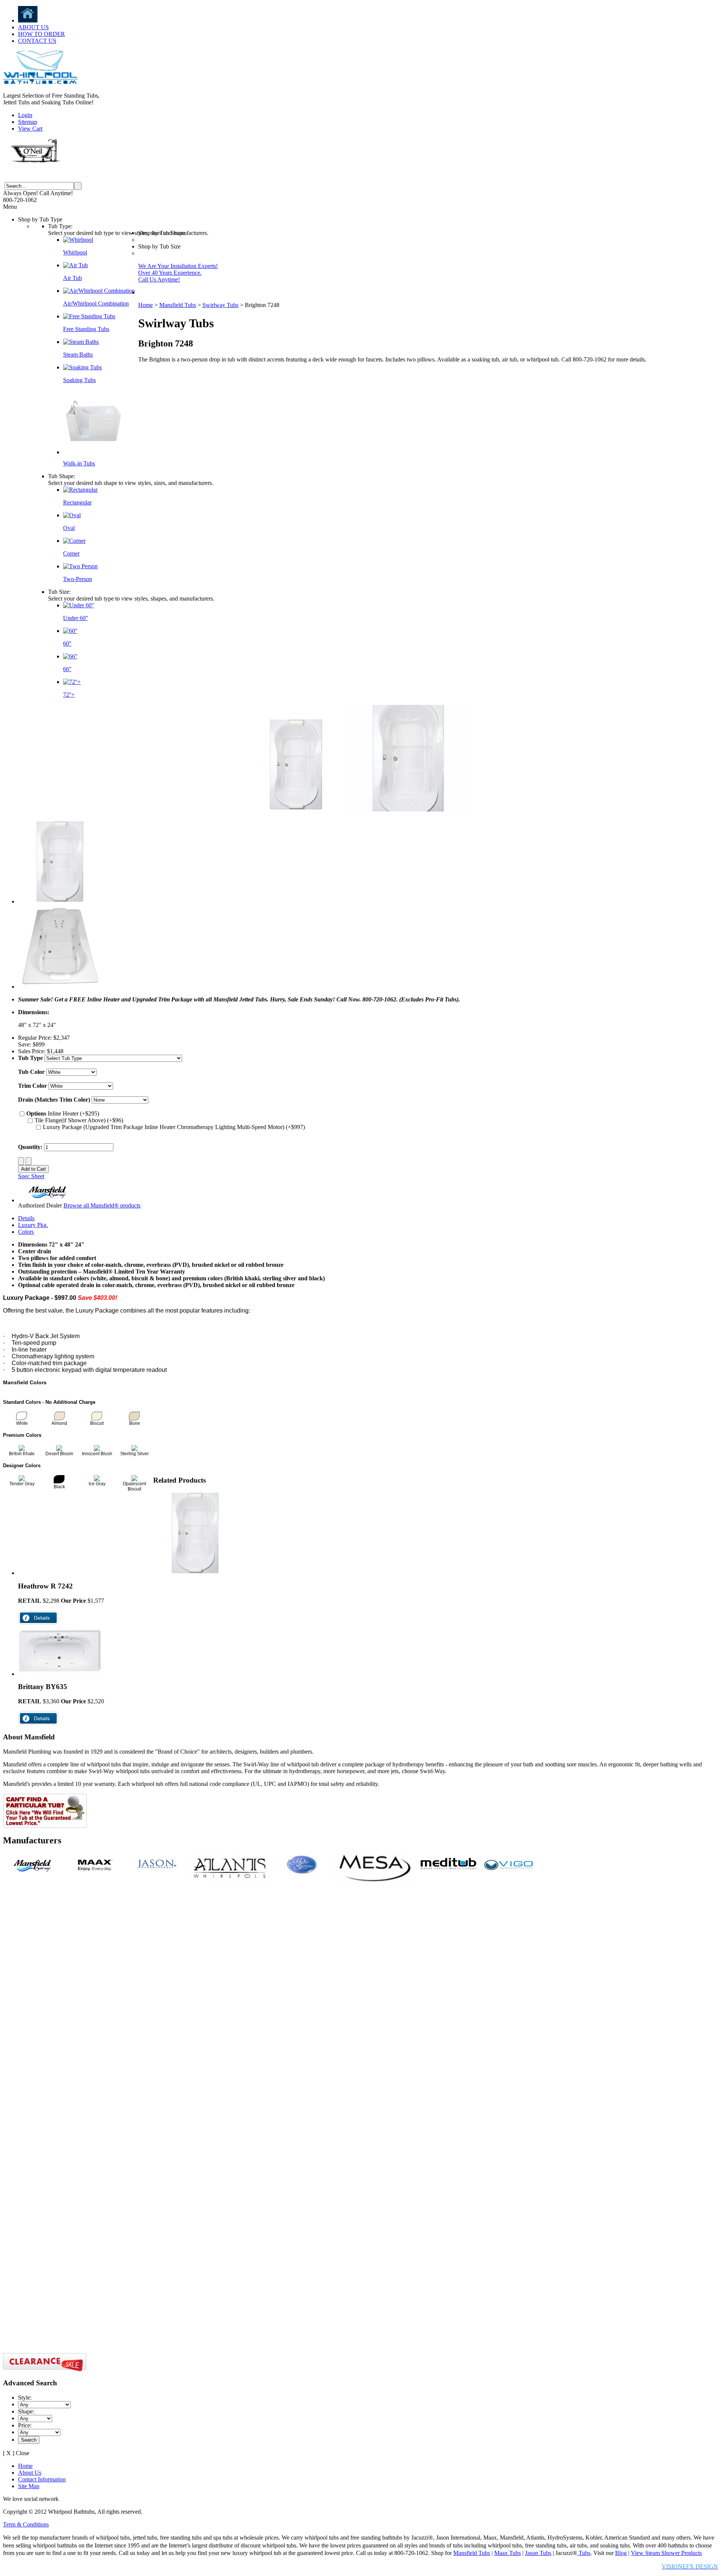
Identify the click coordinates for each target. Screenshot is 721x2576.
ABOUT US (33, 27)
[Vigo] (509, 1874)
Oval (69, 528)
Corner (71, 553)
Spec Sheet (31, 1176)
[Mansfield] (34, 1874)
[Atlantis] (230, 1881)
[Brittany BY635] (60, 1674)
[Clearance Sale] (45, 2370)
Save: (25, 1044)
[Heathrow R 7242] (195, 1573)
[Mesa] (375, 1881)
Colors (26, 1232)
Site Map (29, 2486)
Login (25, 115)
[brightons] (60, 901)
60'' (67, 644)
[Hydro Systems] (302, 1874)
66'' (67, 669)
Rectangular (77, 502)
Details (26, 1218)
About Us (30, 2473)
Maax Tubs (508, 2553)
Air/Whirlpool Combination (96, 303)
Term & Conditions (26, 2524)
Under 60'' (75, 618)
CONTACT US (37, 41)
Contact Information (42, 2479)
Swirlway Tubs (220, 305)
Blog (621, 2553)
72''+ (69, 695)
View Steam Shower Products (666, 2553)
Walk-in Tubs (79, 463)
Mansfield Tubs (178, 305)
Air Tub (72, 278)
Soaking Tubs (79, 380)
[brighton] (60, 987)
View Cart (30, 129)
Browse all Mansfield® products (102, 1205)
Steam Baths (78, 355)
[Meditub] (448, 1874)
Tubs (584, 2553)
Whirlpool (75, 252)
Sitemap (28, 122)
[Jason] (157, 1874)
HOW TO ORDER (41, 34)
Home (146, 305)
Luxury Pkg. (33, 1225)
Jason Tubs (538, 2553)
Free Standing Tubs (86, 329)
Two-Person (78, 579)
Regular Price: (35, 1038)
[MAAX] (95, 1874)
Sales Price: (32, 1051)
